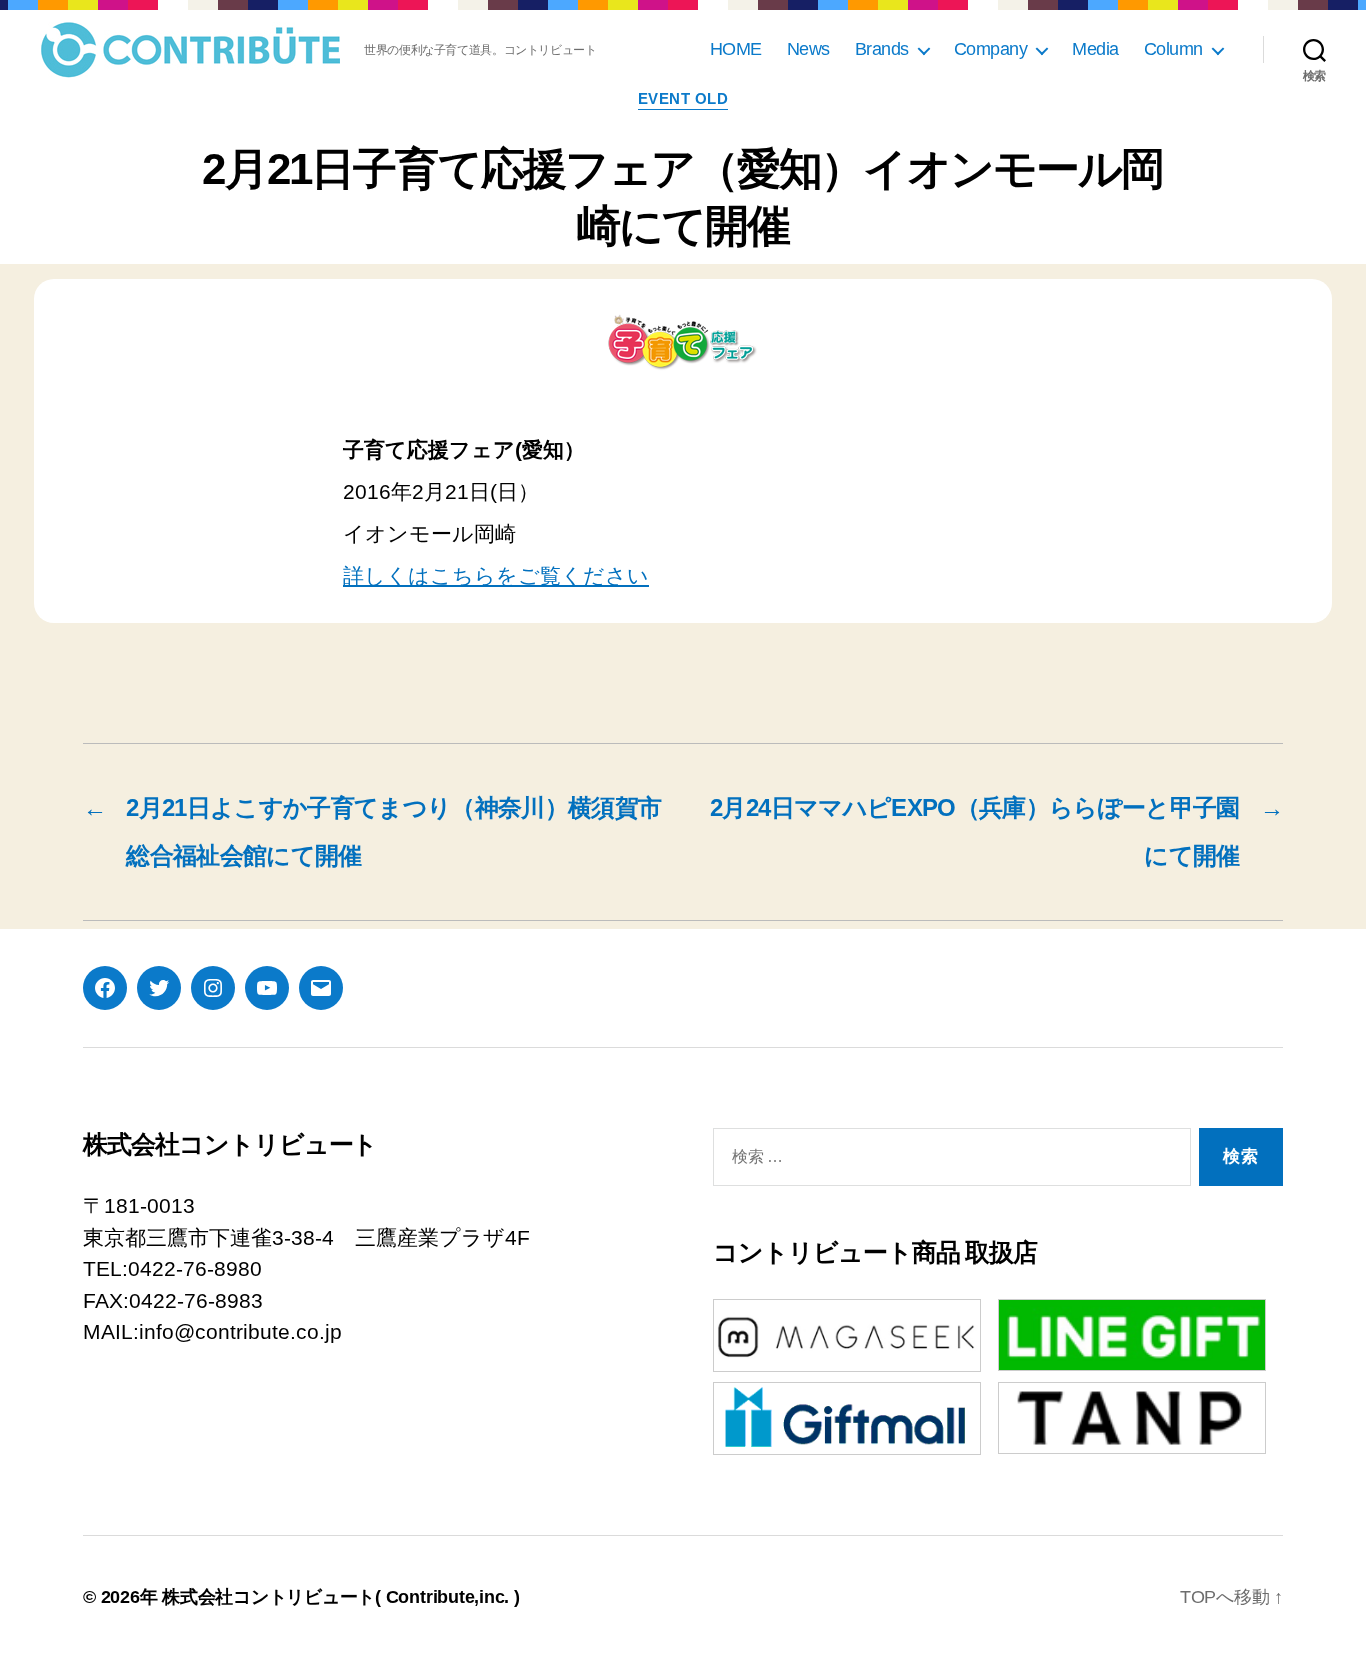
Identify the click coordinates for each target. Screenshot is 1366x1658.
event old (683, 98)
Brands (882, 49)
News (808, 49)
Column (1173, 49)
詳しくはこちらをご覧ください (496, 575)
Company (991, 49)
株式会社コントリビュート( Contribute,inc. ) (341, 1597)
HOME (736, 49)
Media (1095, 49)
